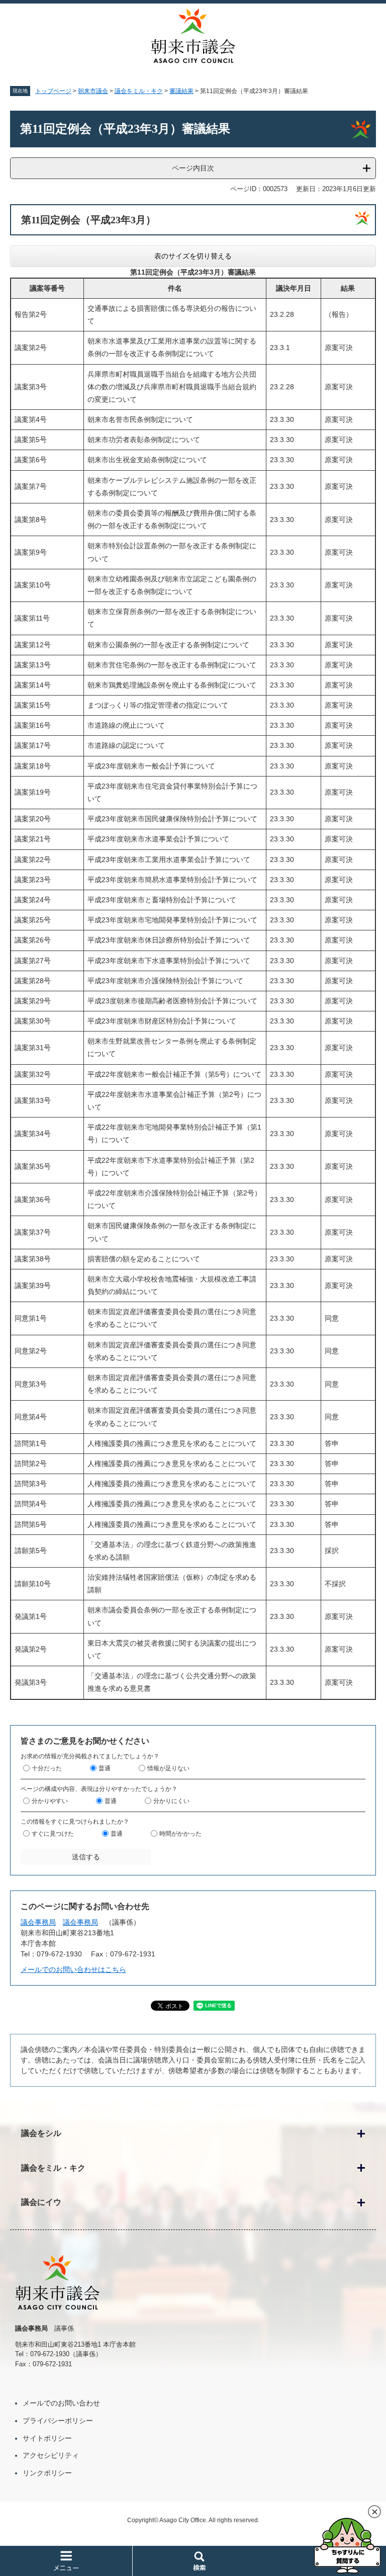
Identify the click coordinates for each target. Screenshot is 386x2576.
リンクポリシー (47, 2473)
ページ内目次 (193, 168)
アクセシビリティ (51, 2455)
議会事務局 (38, 1922)
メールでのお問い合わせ (61, 2403)
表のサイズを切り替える (193, 256)
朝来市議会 (93, 91)
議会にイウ (41, 2202)
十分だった (47, 1768)
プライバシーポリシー (58, 2421)
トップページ (53, 91)
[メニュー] (66, 2561)
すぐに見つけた (53, 1834)
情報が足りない (168, 1768)
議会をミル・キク (139, 91)
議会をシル (41, 2133)
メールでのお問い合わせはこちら (73, 1969)
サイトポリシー (47, 2438)
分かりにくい (171, 1801)
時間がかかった (180, 1834)
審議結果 (181, 91)
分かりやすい (50, 1801)
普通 (105, 1768)
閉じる (374, 2512)
